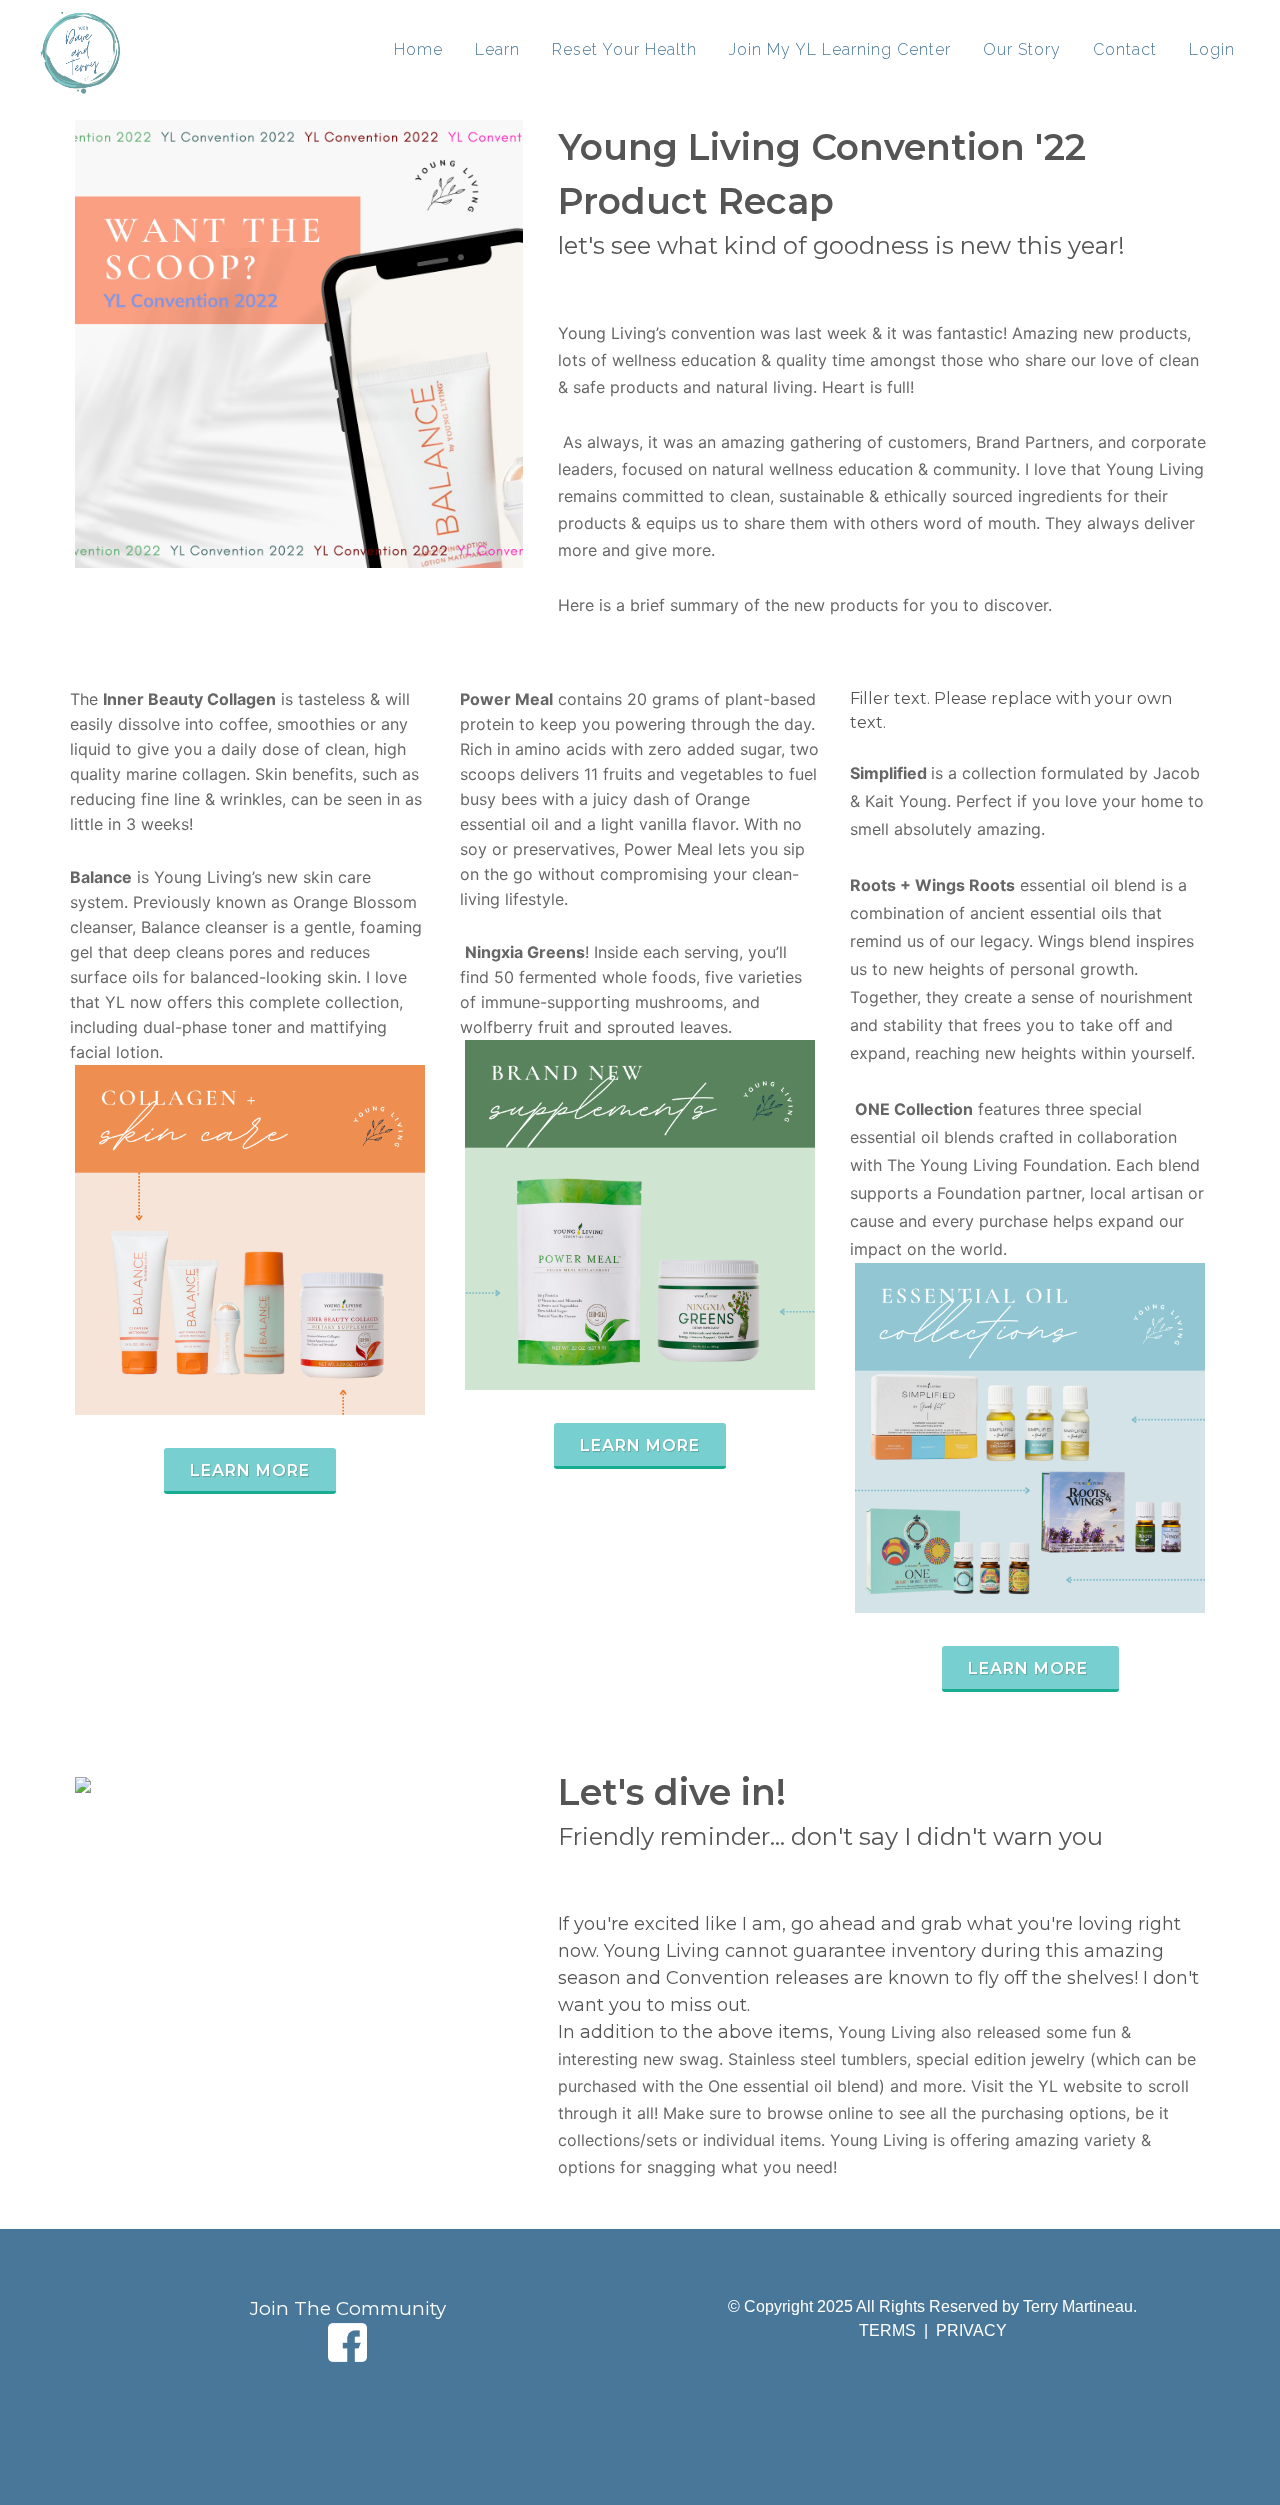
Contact (1125, 49)
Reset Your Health (624, 49)
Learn (497, 49)
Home (418, 49)
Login (1212, 49)
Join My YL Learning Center (840, 49)
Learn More (250, 1470)
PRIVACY (971, 2330)
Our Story (1022, 49)
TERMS (889, 2330)
